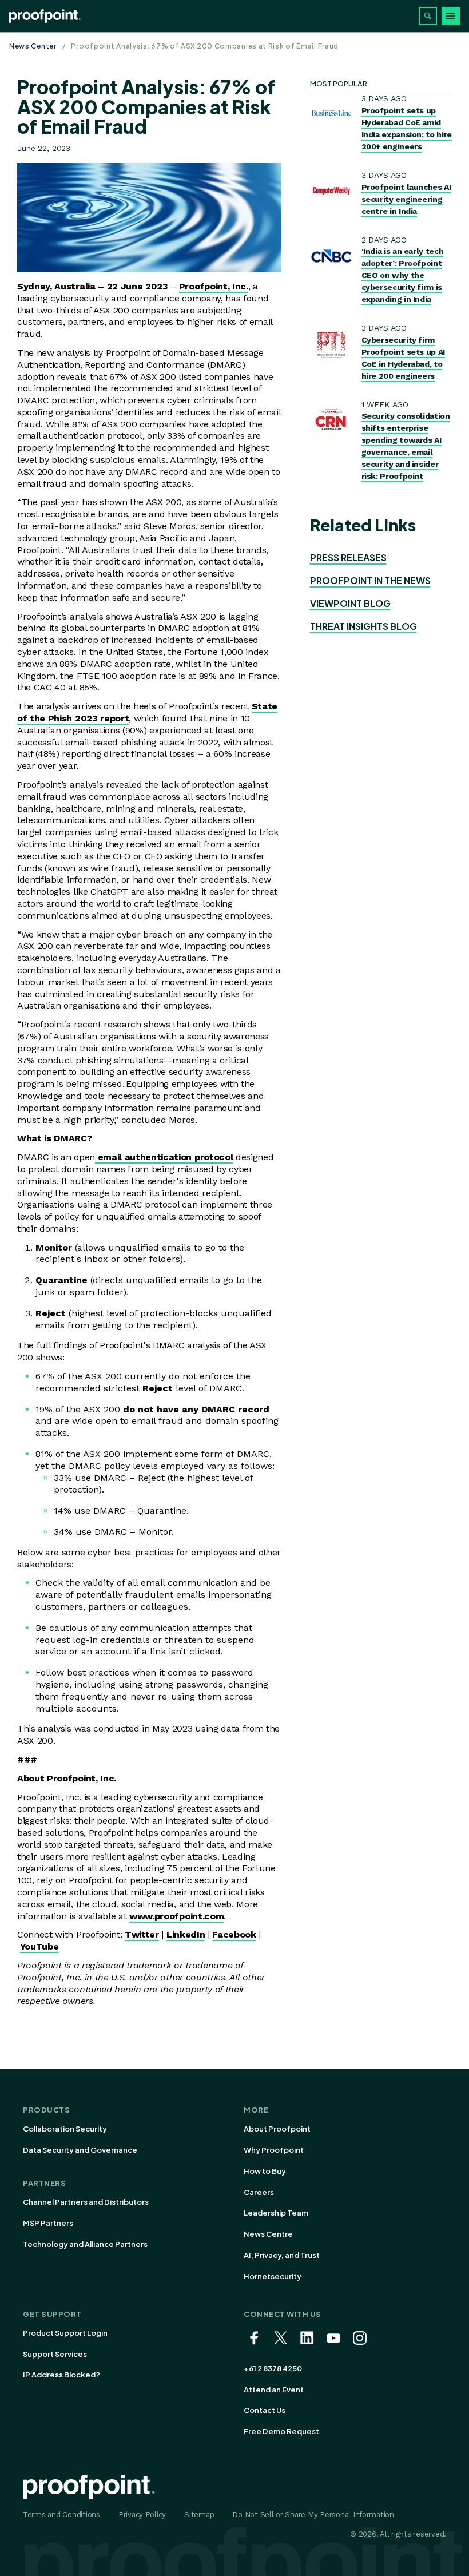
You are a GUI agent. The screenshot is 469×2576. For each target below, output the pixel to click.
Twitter (142, 1934)
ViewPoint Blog (350, 603)
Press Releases (348, 557)
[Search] (428, 16)
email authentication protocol (166, 1157)
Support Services (55, 2354)
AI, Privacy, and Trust (282, 2255)
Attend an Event (274, 2390)
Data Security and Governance (80, 2150)
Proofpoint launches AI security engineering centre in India (406, 199)
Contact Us (265, 2410)
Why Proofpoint (274, 2150)
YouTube (39, 1946)
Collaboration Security (65, 2129)
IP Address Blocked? (61, 2375)
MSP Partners (48, 2223)
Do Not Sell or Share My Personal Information (313, 2515)
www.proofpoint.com (176, 1916)
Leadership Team (276, 2213)
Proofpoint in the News (370, 580)
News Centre (268, 2234)
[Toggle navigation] (451, 16)
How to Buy (265, 2171)
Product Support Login (65, 2333)
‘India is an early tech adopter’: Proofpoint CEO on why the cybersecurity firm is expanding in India (403, 275)
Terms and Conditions (61, 2515)
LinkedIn (186, 1934)
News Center (33, 46)
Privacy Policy (142, 2515)
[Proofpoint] (45, 16)
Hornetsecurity (273, 2276)
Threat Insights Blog (363, 626)
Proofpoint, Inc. (214, 286)
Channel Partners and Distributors (86, 2202)
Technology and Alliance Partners (85, 2244)
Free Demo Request (281, 2431)
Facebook (234, 1934)
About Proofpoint (277, 2129)
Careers (259, 2192)
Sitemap (199, 2515)
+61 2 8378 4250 (273, 2368)
